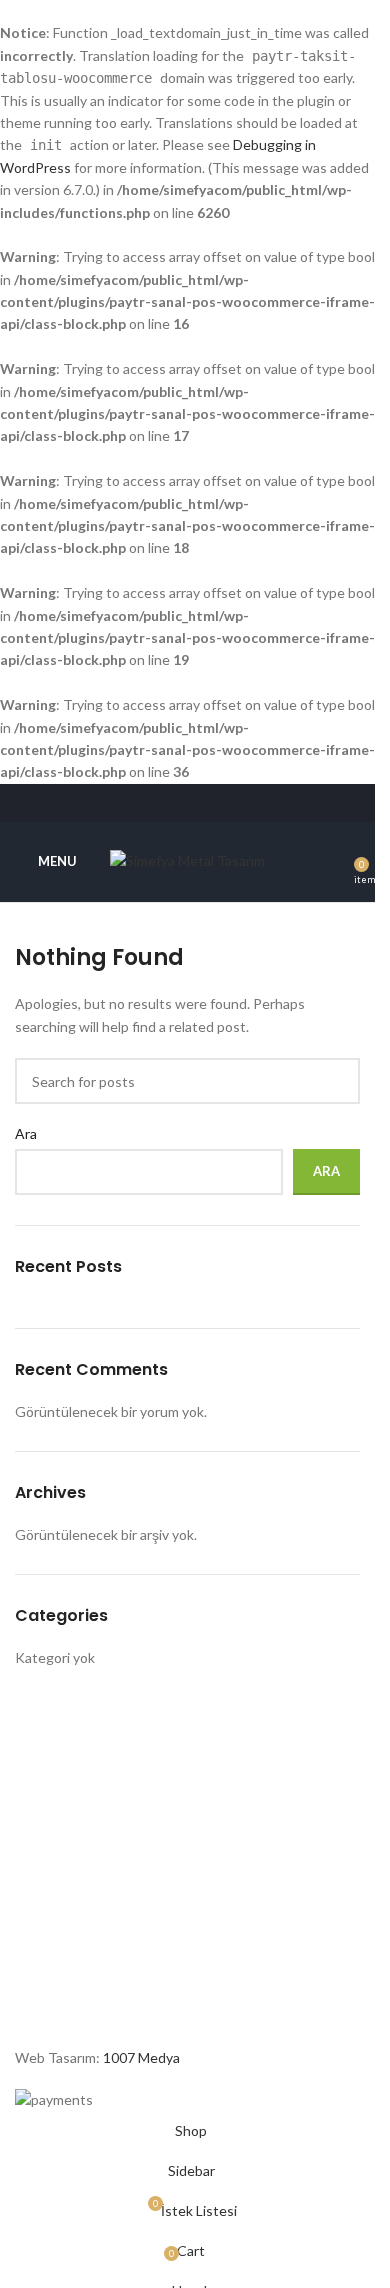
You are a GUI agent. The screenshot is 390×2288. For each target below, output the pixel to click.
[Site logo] (187, 859)
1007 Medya (141, 2057)
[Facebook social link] (136, 802)
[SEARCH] (337, 1081)
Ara (26, 1133)
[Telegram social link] (237, 802)
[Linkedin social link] (212, 802)
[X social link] (162, 802)
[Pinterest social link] (187, 802)
